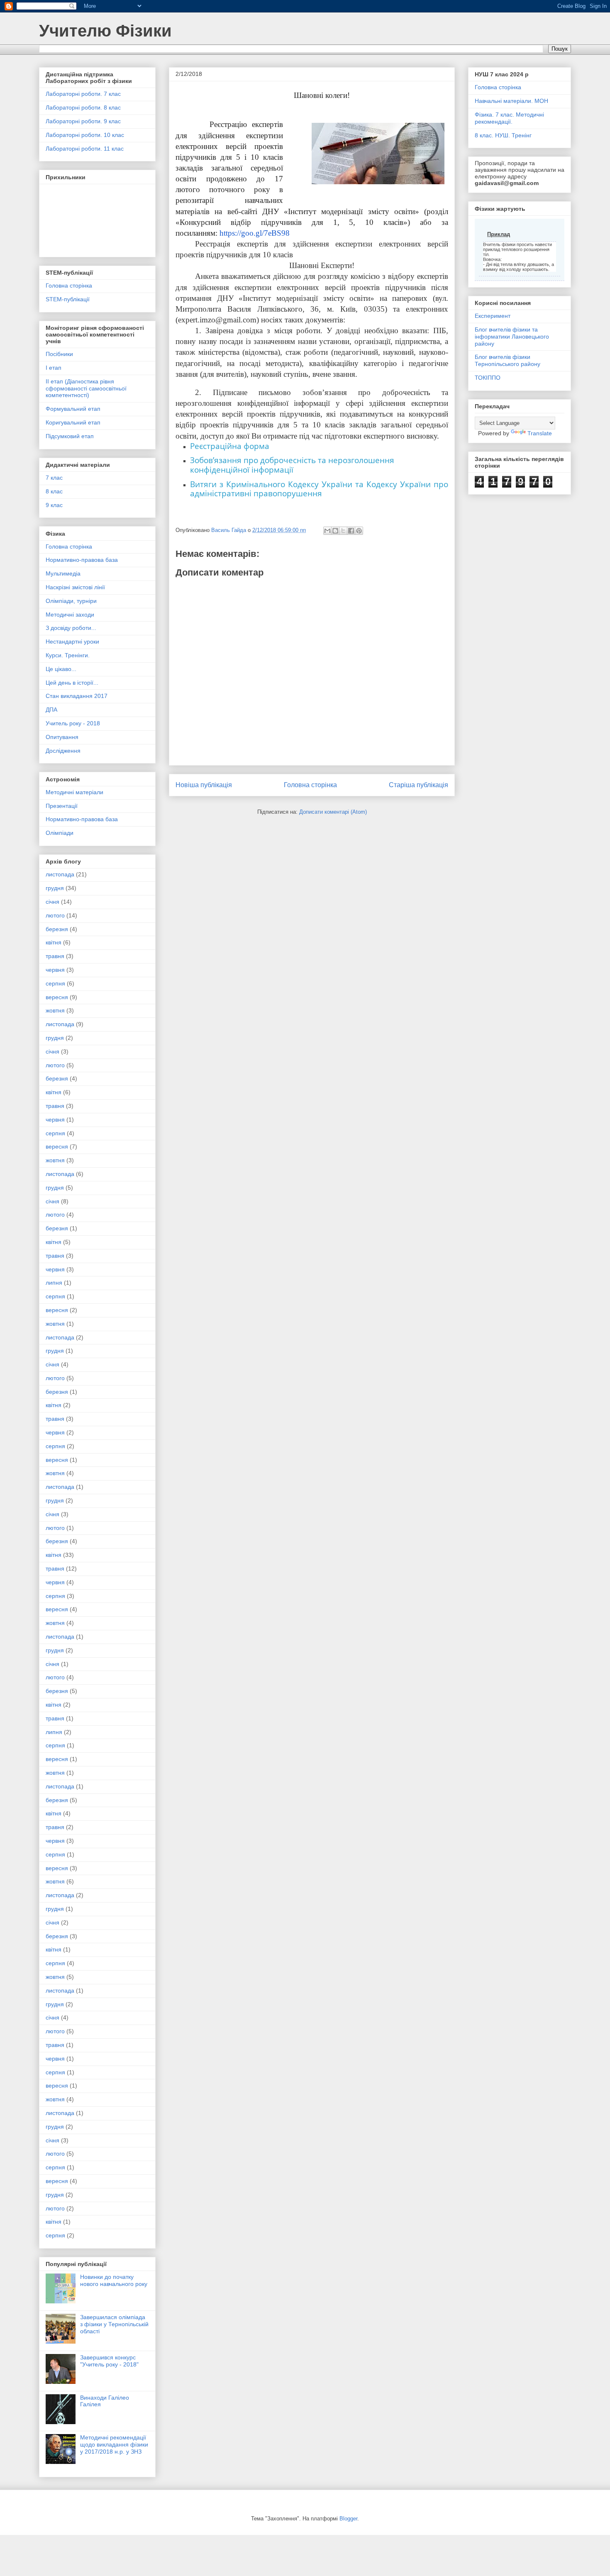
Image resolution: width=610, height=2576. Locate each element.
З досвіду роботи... (71, 628)
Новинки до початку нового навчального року (114, 2280)
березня (57, 929)
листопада (60, 874)
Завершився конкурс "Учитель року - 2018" (109, 2361)
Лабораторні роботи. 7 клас (83, 94)
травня (55, 956)
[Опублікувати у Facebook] (351, 531)
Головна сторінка (310, 785)
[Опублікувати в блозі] (335, 531)
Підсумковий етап (70, 436)
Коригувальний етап (73, 422)
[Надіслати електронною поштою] (327, 531)
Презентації (62, 806)
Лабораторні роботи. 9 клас (83, 121)
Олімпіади (60, 833)
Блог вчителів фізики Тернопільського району (508, 360)
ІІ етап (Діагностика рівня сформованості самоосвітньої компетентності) (86, 388)
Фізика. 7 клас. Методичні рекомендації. (509, 118)
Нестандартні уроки (72, 642)
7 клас (54, 478)
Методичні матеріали (74, 792)
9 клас (54, 505)
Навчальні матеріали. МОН (511, 101)
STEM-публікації (68, 299)
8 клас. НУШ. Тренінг (503, 135)
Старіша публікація (418, 785)
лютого (55, 915)
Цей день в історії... (72, 683)
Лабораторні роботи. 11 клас (85, 149)
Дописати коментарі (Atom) (333, 812)
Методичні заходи (70, 615)
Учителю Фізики (105, 31)
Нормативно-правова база (82, 560)
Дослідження (63, 751)
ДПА (51, 710)
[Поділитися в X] (343, 531)
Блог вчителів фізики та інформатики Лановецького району (512, 337)
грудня (55, 888)
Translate (540, 433)
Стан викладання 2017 (77, 696)
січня (52, 902)
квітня (54, 942)
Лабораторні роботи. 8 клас (83, 107)
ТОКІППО (488, 378)
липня (54, 1283)
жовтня (55, 1010)
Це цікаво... (61, 669)
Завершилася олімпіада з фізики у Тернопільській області (114, 2324)
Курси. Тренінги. (68, 655)
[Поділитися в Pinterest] (359, 531)
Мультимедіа (63, 573)
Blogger (348, 2519)
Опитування (62, 737)
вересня (57, 997)
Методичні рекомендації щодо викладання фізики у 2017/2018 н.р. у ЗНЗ (114, 2444)
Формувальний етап (73, 409)
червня (55, 970)
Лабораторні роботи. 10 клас (85, 135)
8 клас (54, 491)
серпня (55, 983)
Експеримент (493, 316)
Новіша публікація (204, 785)
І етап (54, 368)
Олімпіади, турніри (71, 601)
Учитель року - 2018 (73, 723)
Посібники (59, 354)
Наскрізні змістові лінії (75, 587)
